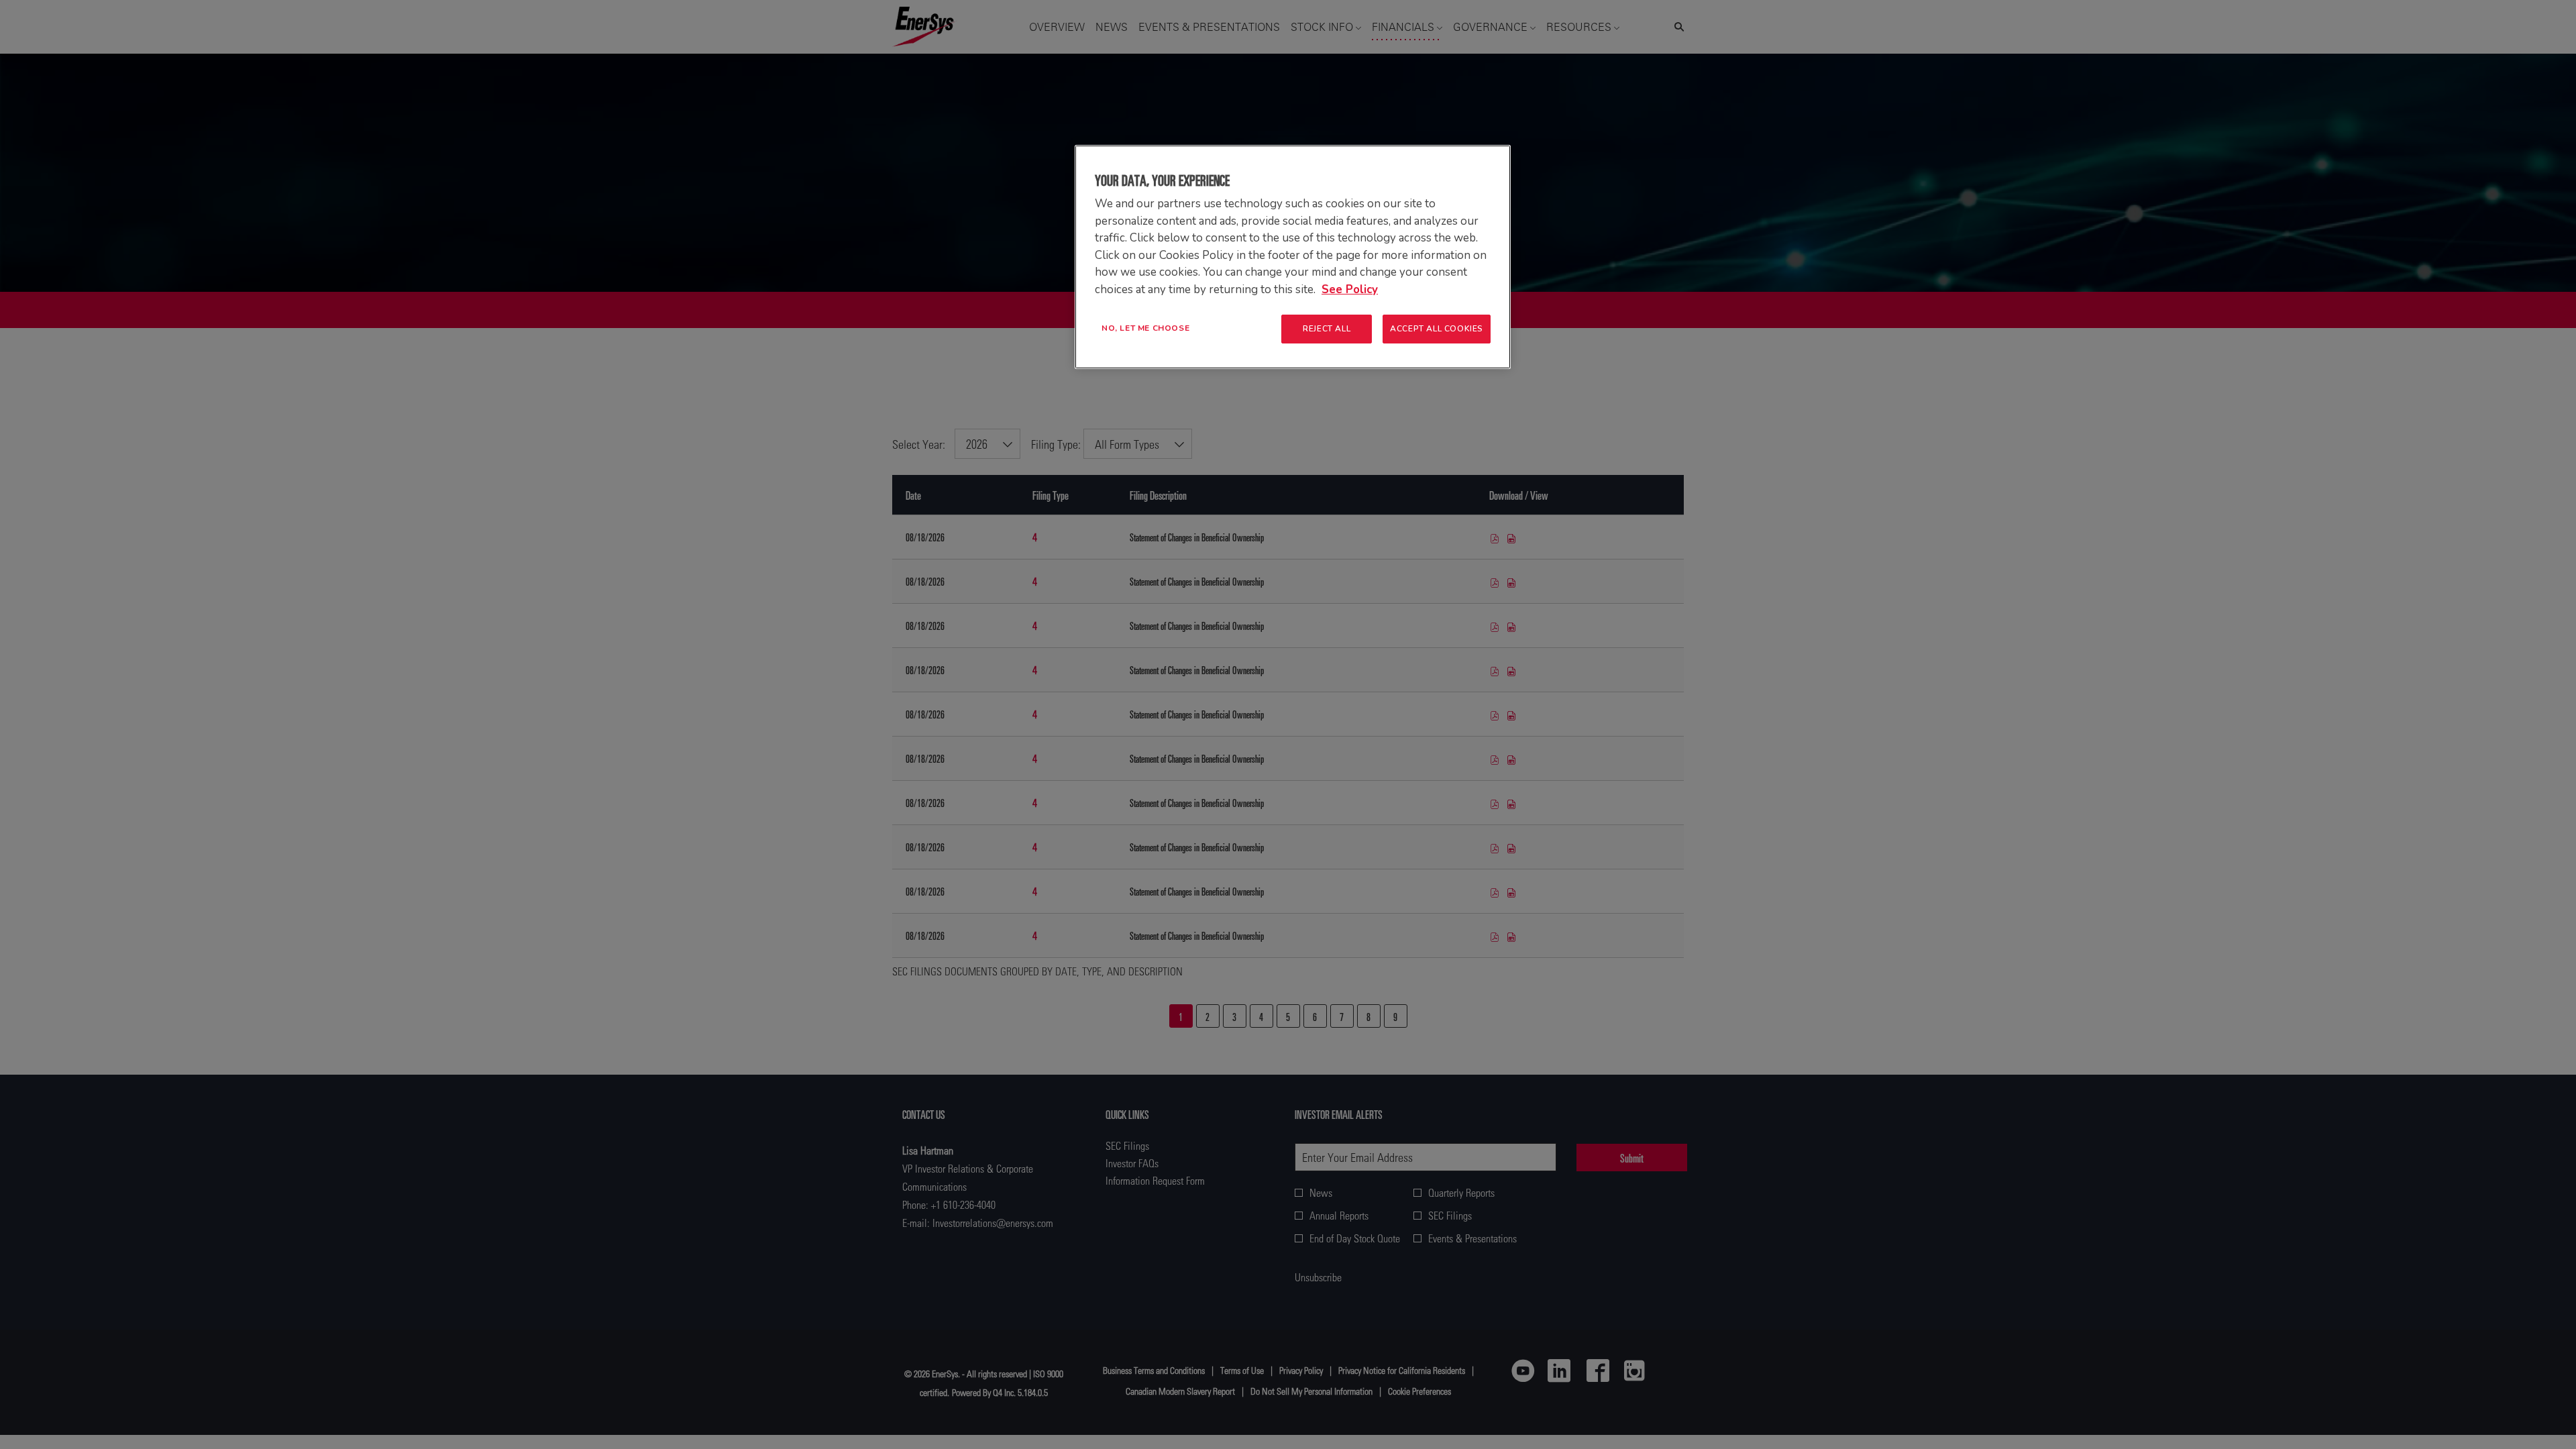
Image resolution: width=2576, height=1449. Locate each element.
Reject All (1327, 329)
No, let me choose (1145, 328)
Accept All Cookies (1437, 329)
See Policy (1350, 289)
